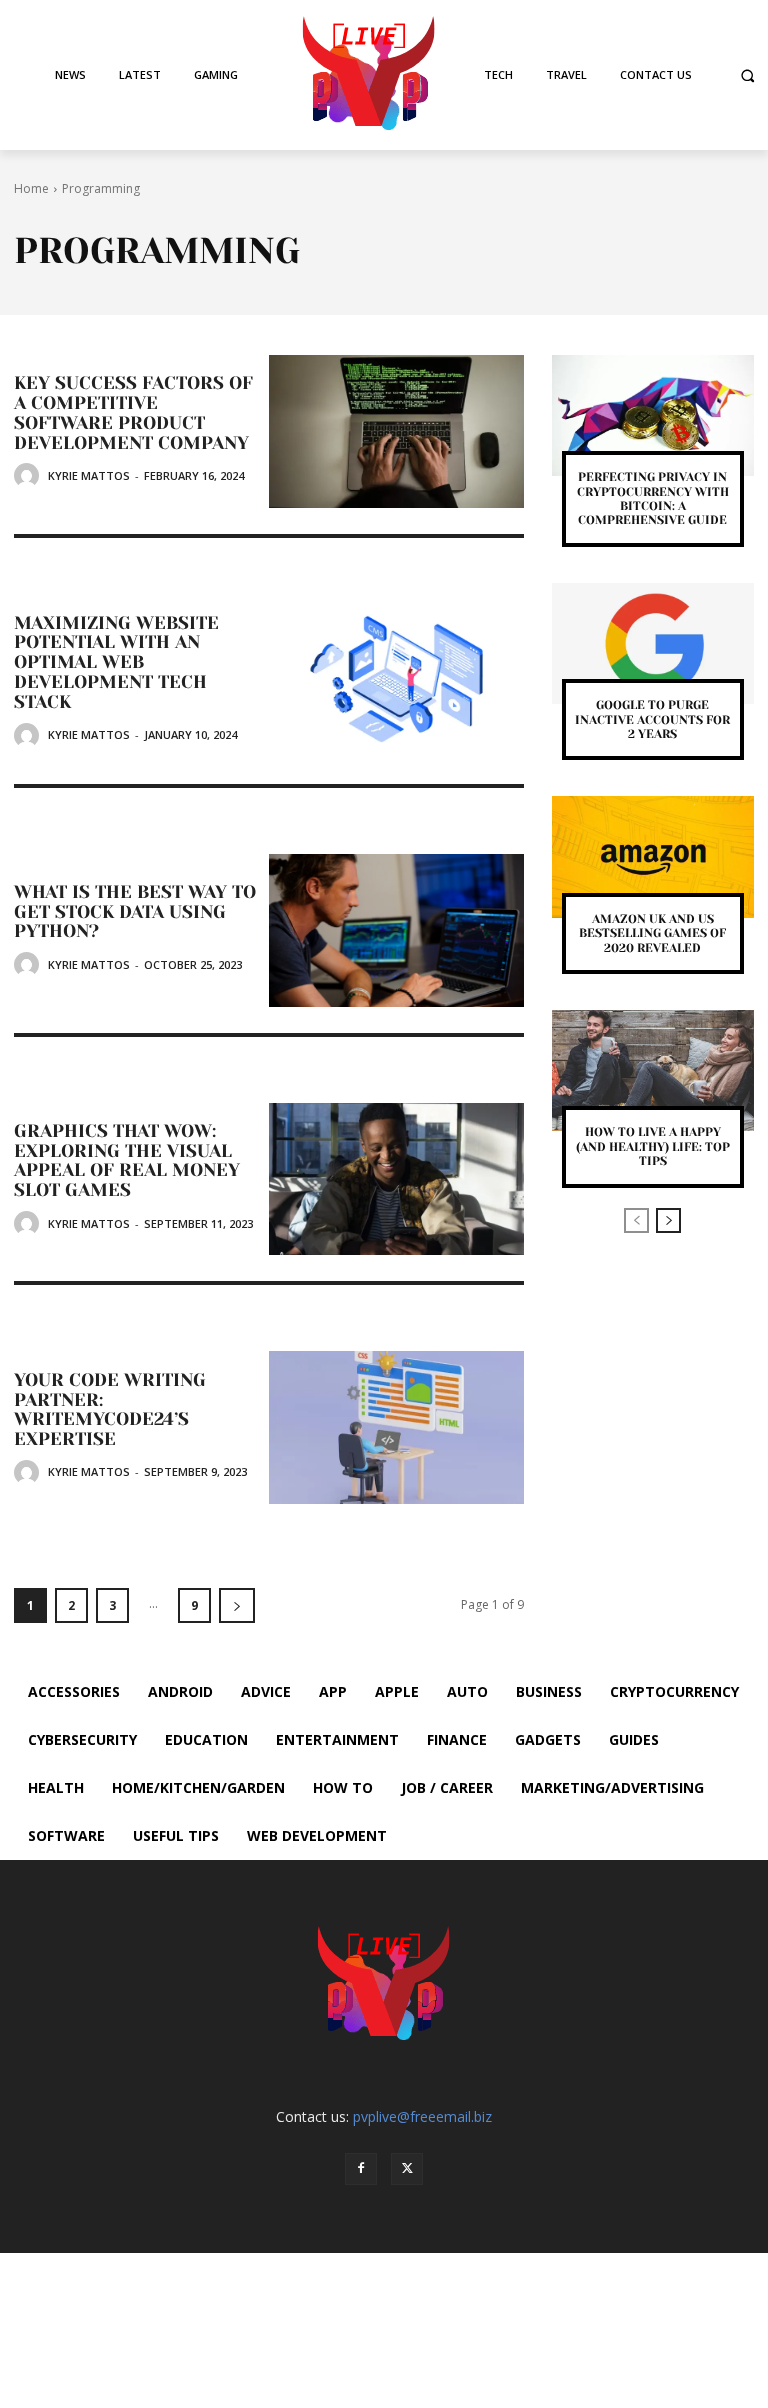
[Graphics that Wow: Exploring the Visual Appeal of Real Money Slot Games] (396, 1179)
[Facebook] (361, 2169)
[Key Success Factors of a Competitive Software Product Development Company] (396, 431)
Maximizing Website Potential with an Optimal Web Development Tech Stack (116, 662)
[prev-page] (636, 1220)
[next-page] (237, 1605)
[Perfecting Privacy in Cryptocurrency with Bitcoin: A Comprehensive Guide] (653, 415)
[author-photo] (29, 475)
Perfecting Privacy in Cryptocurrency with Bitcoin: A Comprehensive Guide (653, 498)
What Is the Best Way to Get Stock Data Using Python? (135, 912)
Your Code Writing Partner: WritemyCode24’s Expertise (110, 1409)
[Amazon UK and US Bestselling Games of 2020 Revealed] (653, 856)
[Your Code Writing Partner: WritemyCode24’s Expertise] (396, 1427)
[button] (747, 75)
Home (31, 188)
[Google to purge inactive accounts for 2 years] (653, 643)
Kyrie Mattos (89, 475)
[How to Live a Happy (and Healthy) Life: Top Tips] (653, 1070)
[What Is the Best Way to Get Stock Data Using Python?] (396, 930)
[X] (407, 2169)
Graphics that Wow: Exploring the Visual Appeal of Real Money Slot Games (127, 1160)
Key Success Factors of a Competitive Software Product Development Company (133, 412)
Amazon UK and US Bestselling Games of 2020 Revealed (652, 933)
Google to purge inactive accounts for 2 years (652, 719)
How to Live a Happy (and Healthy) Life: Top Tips (653, 1146)
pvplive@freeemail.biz (422, 2116)
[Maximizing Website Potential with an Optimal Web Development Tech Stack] (396, 680)
